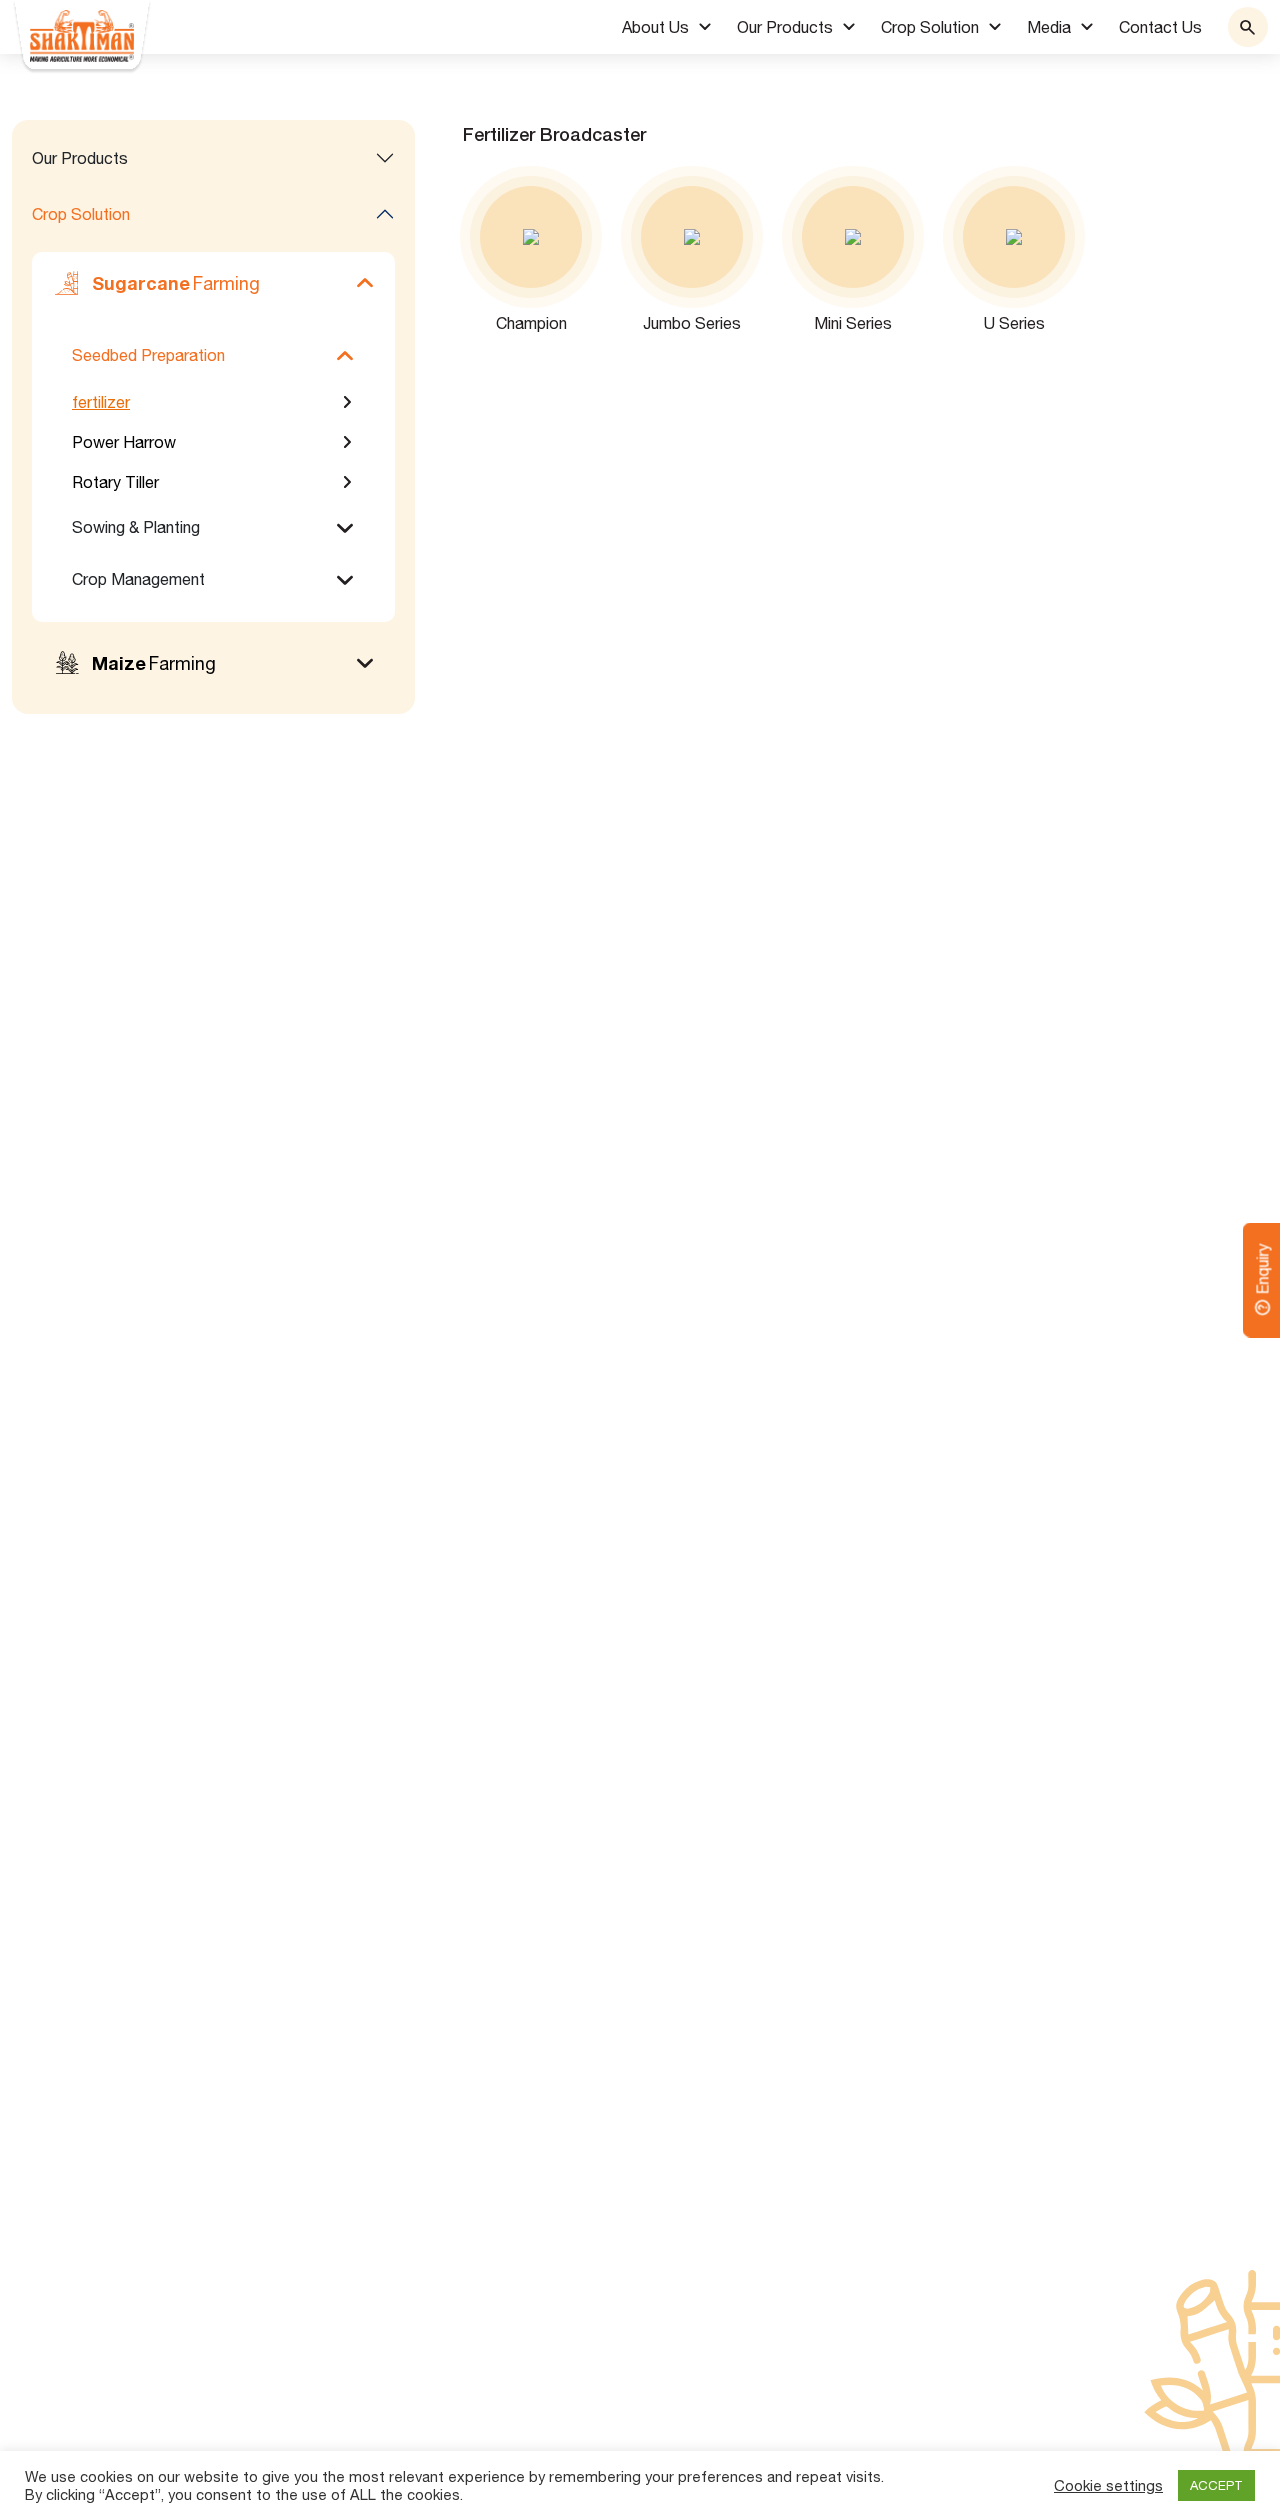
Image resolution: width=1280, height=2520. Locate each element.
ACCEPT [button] (1216, 2485)
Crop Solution (81, 214)
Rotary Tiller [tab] (115, 482)
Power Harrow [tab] (124, 442)
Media (1049, 27)
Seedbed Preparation (148, 355)
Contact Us (1160, 27)
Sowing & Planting (136, 527)
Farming (176, 283)
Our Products (785, 27)
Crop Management (138, 579)
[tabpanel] (853, 230)
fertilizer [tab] (101, 402)
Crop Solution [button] (930, 27)
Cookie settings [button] (1108, 2485)
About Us (655, 27)
